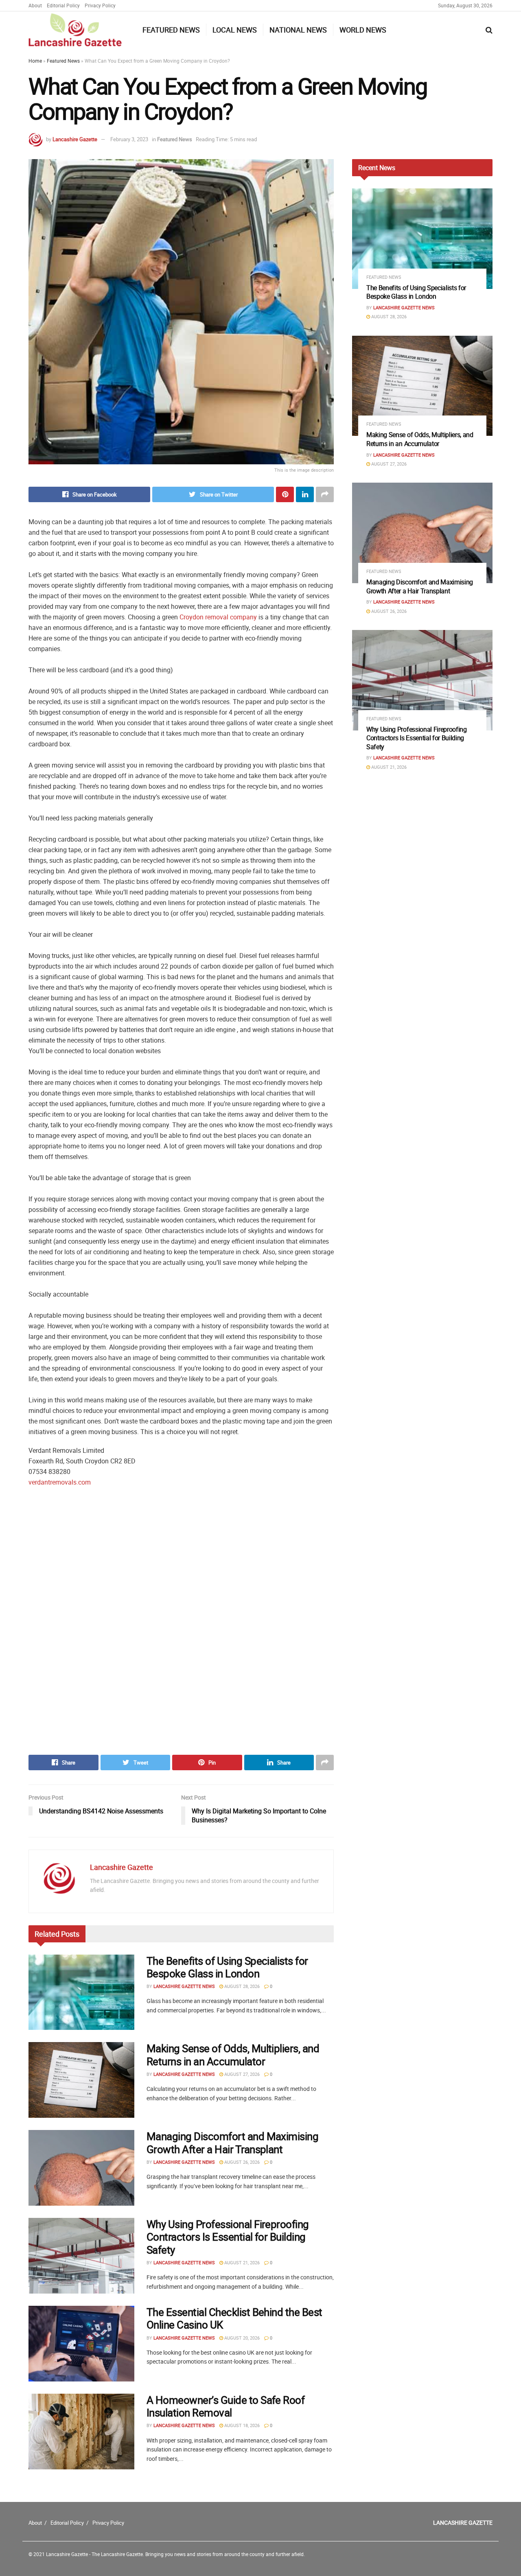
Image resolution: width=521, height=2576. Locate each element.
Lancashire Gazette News (184, 1986)
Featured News (171, 30)
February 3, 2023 (129, 139)
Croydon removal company (218, 617)
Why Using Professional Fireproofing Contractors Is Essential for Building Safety (228, 2237)
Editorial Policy (63, 5)
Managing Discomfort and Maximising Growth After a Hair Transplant (232, 2143)
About (35, 5)
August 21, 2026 (241, 2262)
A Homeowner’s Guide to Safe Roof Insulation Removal (225, 2406)
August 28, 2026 (241, 1986)
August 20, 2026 (241, 2338)
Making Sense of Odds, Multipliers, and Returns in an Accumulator (233, 2055)
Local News (235, 30)
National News (298, 30)
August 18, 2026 (241, 2425)
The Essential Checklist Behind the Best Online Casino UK (234, 2318)
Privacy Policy (100, 5)
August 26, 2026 (241, 2162)
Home (35, 61)
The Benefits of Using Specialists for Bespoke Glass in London (227, 1967)
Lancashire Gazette (75, 139)
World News (363, 30)
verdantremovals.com (60, 1482)
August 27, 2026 (241, 2074)
